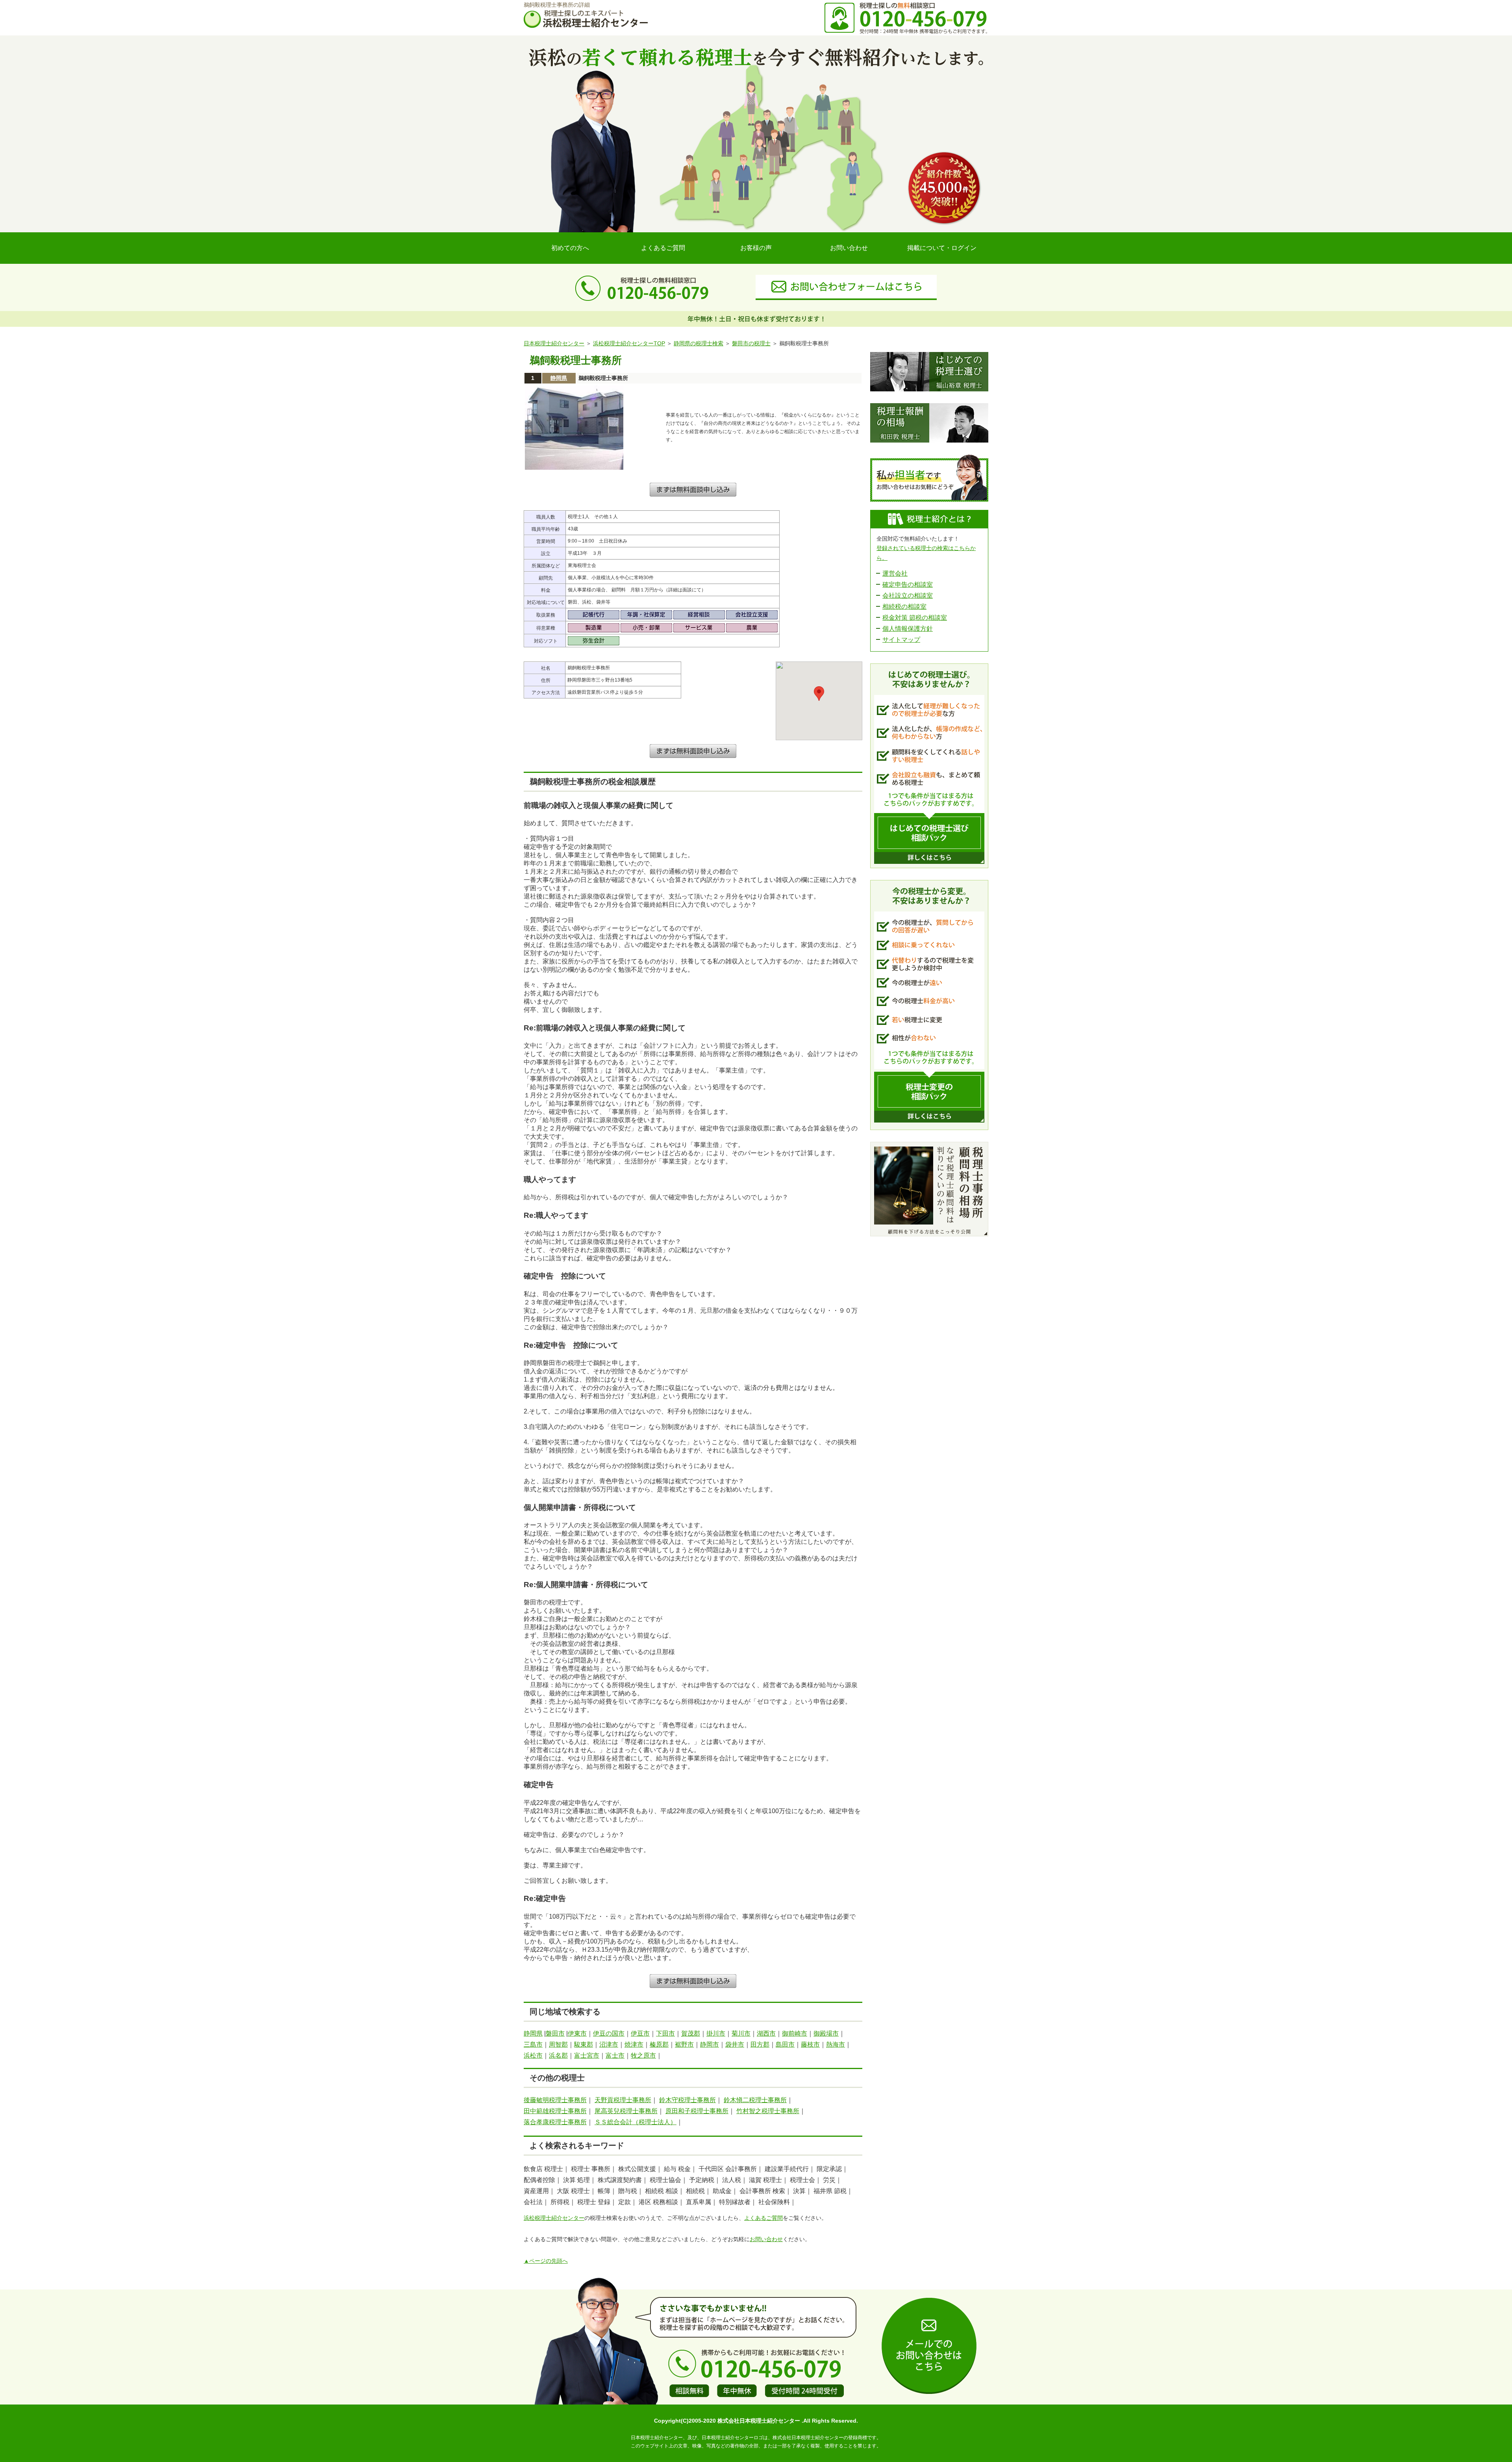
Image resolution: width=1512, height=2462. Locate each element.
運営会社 (895, 573)
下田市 (665, 2033)
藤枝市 (810, 2044)
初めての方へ (570, 248)
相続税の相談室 (904, 607)
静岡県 (559, 378)
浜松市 (533, 2055)
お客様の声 (756, 248)
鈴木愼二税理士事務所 (755, 2100)
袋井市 (735, 2044)
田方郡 (760, 2044)
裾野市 (684, 2044)
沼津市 (609, 2044)
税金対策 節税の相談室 (915, 618)
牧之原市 (643, 2055)
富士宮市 (587, 2055)
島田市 (785, 2044)
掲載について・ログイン (942, 248)
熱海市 (836, 2044)
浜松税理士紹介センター (554, 2218)
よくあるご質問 (663, 248)
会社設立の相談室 (908, 596)
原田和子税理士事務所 (697, 2111)
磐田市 (555, 2033)
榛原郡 (659, 2044)
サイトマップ (901, 640)
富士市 (615, 2055)
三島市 (533, 2044)
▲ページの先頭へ (546, 2261)
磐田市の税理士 (751, 343)
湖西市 (766, 2033)
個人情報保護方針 (908, 629)
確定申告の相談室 (908, 584)
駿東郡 (584, 2044)
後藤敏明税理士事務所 (555, 2100)
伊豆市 (640, 2033)
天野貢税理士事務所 (623, 2100)
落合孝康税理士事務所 (555, 2122)
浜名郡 (558, 2055)
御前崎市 (795, 2033)
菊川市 (741, 2033)
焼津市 (634, 2044)
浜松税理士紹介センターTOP (629, 343)
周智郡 (558, 2044)
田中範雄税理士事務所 (555, 2111)
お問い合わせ (849, 248)
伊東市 (577, 2033)
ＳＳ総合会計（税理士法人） (636, 2122)
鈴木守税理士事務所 (687, 2100)
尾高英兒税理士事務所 (626, 2111)
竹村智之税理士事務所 (768, 2111)
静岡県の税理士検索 (699, 343)
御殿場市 (826, 2033)
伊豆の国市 (609, 2033)
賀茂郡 (691, 2033)
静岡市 (710, 2044)
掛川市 (716, 2033)
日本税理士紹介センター (554, 343)
